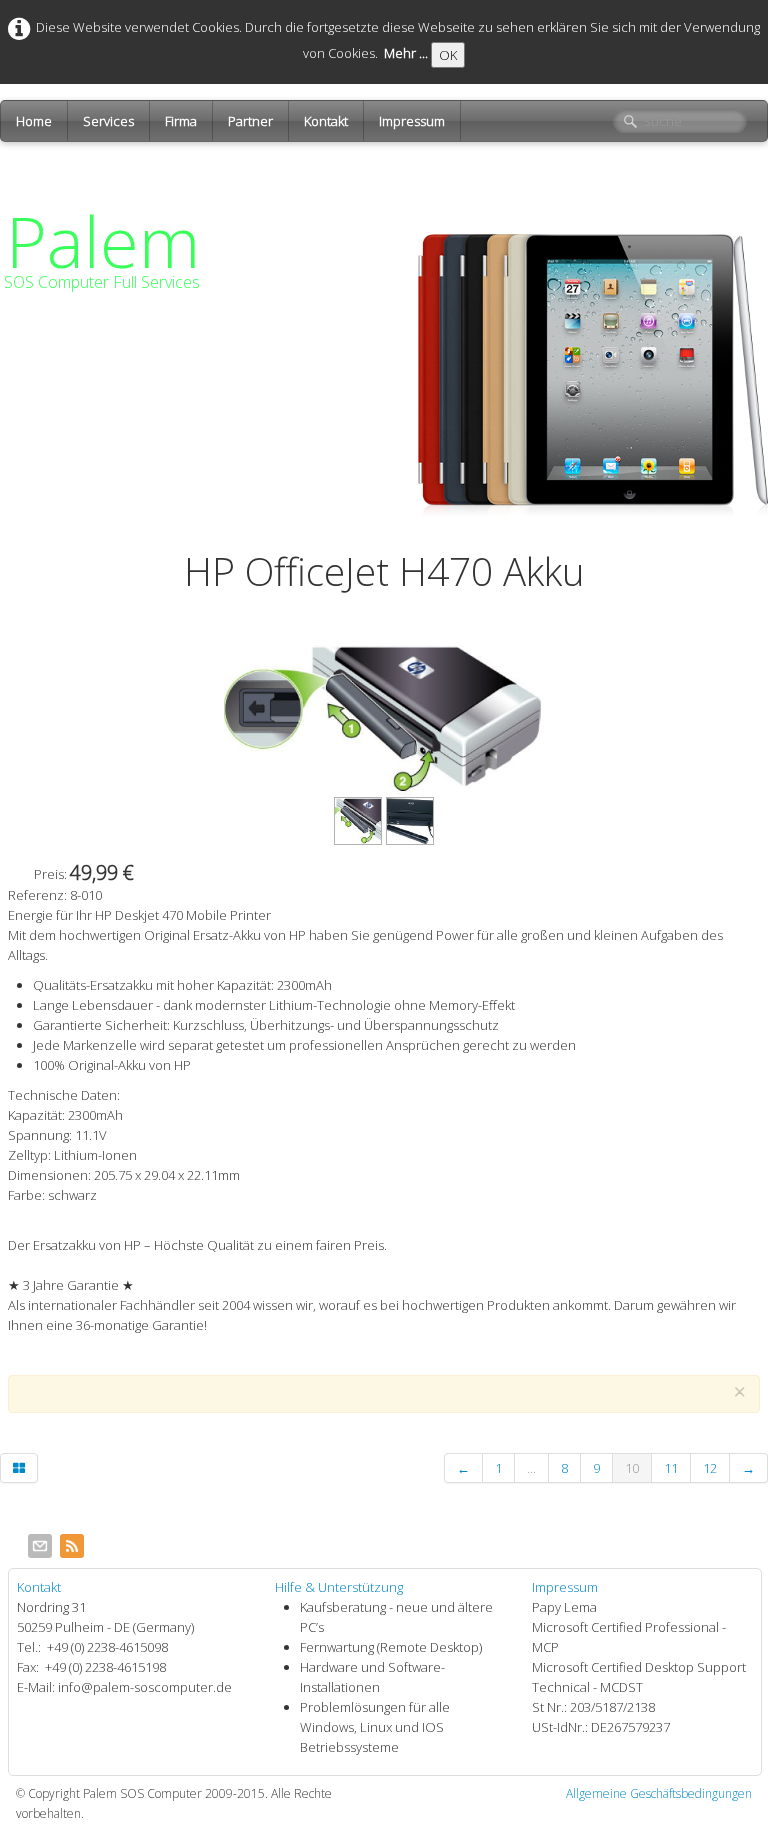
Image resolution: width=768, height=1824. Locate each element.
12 (710, 1468)
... (531, 1468)
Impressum (412, 121)
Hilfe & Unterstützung (339, 1587)
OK (448, 55)
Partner (250, 121)
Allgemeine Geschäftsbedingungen (659, 1793)
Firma (181, 121)
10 (632, 1468)
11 (671, 1468)
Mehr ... (406, 53)
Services (108, 121)
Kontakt (326, 121)
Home (34, 121)
